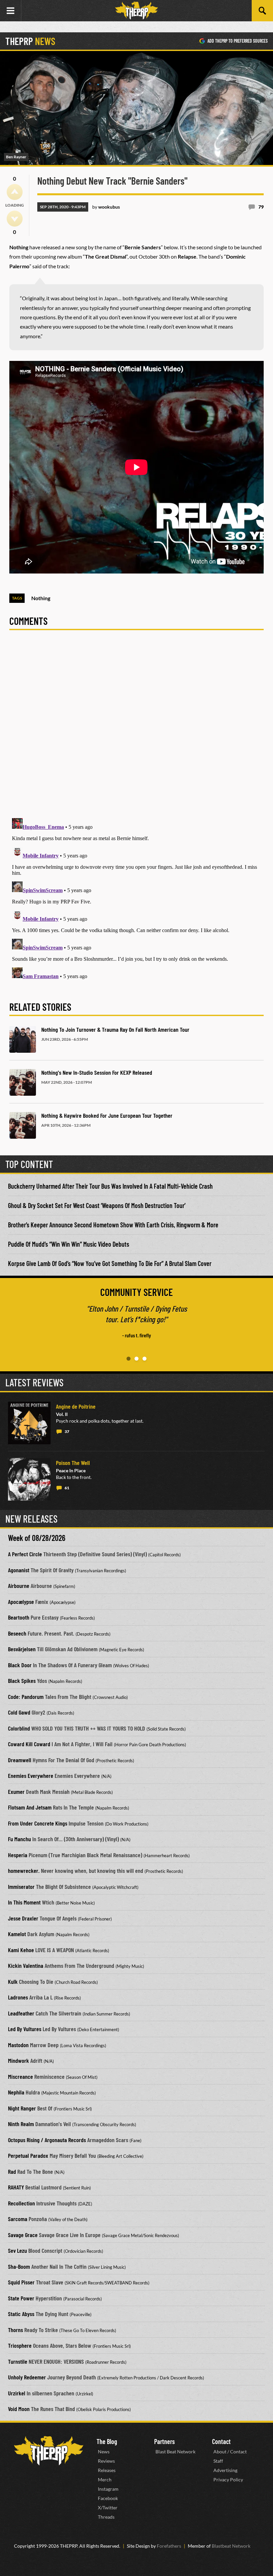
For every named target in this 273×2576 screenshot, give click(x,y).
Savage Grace (23, 2235)
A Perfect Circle (25, 1554)
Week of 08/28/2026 (37, 1538)
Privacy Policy (228, 2480)
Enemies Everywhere (31, 1776)
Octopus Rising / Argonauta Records (47, 2140)
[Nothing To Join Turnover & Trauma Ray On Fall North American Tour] (23, 1039)
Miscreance (20, 2076)
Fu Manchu (19, 1839)
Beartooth (19, 1617)
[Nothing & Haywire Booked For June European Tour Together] (23, 1125)
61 (67, 1488)
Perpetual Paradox (28, 2155)
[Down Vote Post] (15, 219)
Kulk (13, 1981)
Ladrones (18, 1997)
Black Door (20, 1665)
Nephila (16, 2092)
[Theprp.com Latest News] (49, 2451)
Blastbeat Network (231, 2546)
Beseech (17, 1633)
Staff (218, 2461)
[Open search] (262, 11)
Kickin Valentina (26, 1965)
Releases (107, 2470)
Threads (106, 2517)
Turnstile (18, 2361)
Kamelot (17, 1934)
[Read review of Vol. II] (29, 1423)
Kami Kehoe (21, 1950)
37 (67, 1431)
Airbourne (19, 1586)
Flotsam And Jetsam (30, 1807)
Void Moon (19, 2409)
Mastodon (18, 2045)
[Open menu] (11, 11)
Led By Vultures (25, 2029)
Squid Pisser (21, 2282)
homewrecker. (24, 1871)
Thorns (15, 2330)
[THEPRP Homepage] (136, 11)
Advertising (225, 2470)
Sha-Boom (19, 2266)
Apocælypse (21, 1602)
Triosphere (20, 2345)
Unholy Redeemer (27, 2377)
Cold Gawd (19, 1712)
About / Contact (230, 2452)
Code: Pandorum (26, 1697)
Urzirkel (17, 2393)
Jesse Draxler (23, 1918)
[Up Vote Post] (15, 192)
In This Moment (24, 1902)
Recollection (21, 2203)
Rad (12, 2171)
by (106, 207)
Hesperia (18, 1855)
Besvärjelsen (22, 1649)
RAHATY (16, 2187)
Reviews (106, 2461)
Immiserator (21, 1887)
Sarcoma (18, 2219)
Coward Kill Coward (29, 1744)
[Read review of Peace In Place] (29, 1479)
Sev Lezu (17, 2250)
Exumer (16, 1792)
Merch (105, 2480)
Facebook (108, 2498)
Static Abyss (21, 2314)
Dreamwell (20, 1760)
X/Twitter (108, 2508)
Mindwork (18, 2060)
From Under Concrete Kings (38, 1823)
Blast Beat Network (175, 2452)
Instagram (108, 2489)
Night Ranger (22, 2108)
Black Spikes (22, 1681)
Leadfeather (21, 2013)
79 (261, 207)
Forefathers (169, 2546)
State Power (21, 2298)
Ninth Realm (21, 2124)
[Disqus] (136, 728)
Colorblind (19, 1728)
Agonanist (19, 1570)
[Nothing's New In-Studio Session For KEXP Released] (23, 1082)
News (104, 2452)
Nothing (41, 598)
